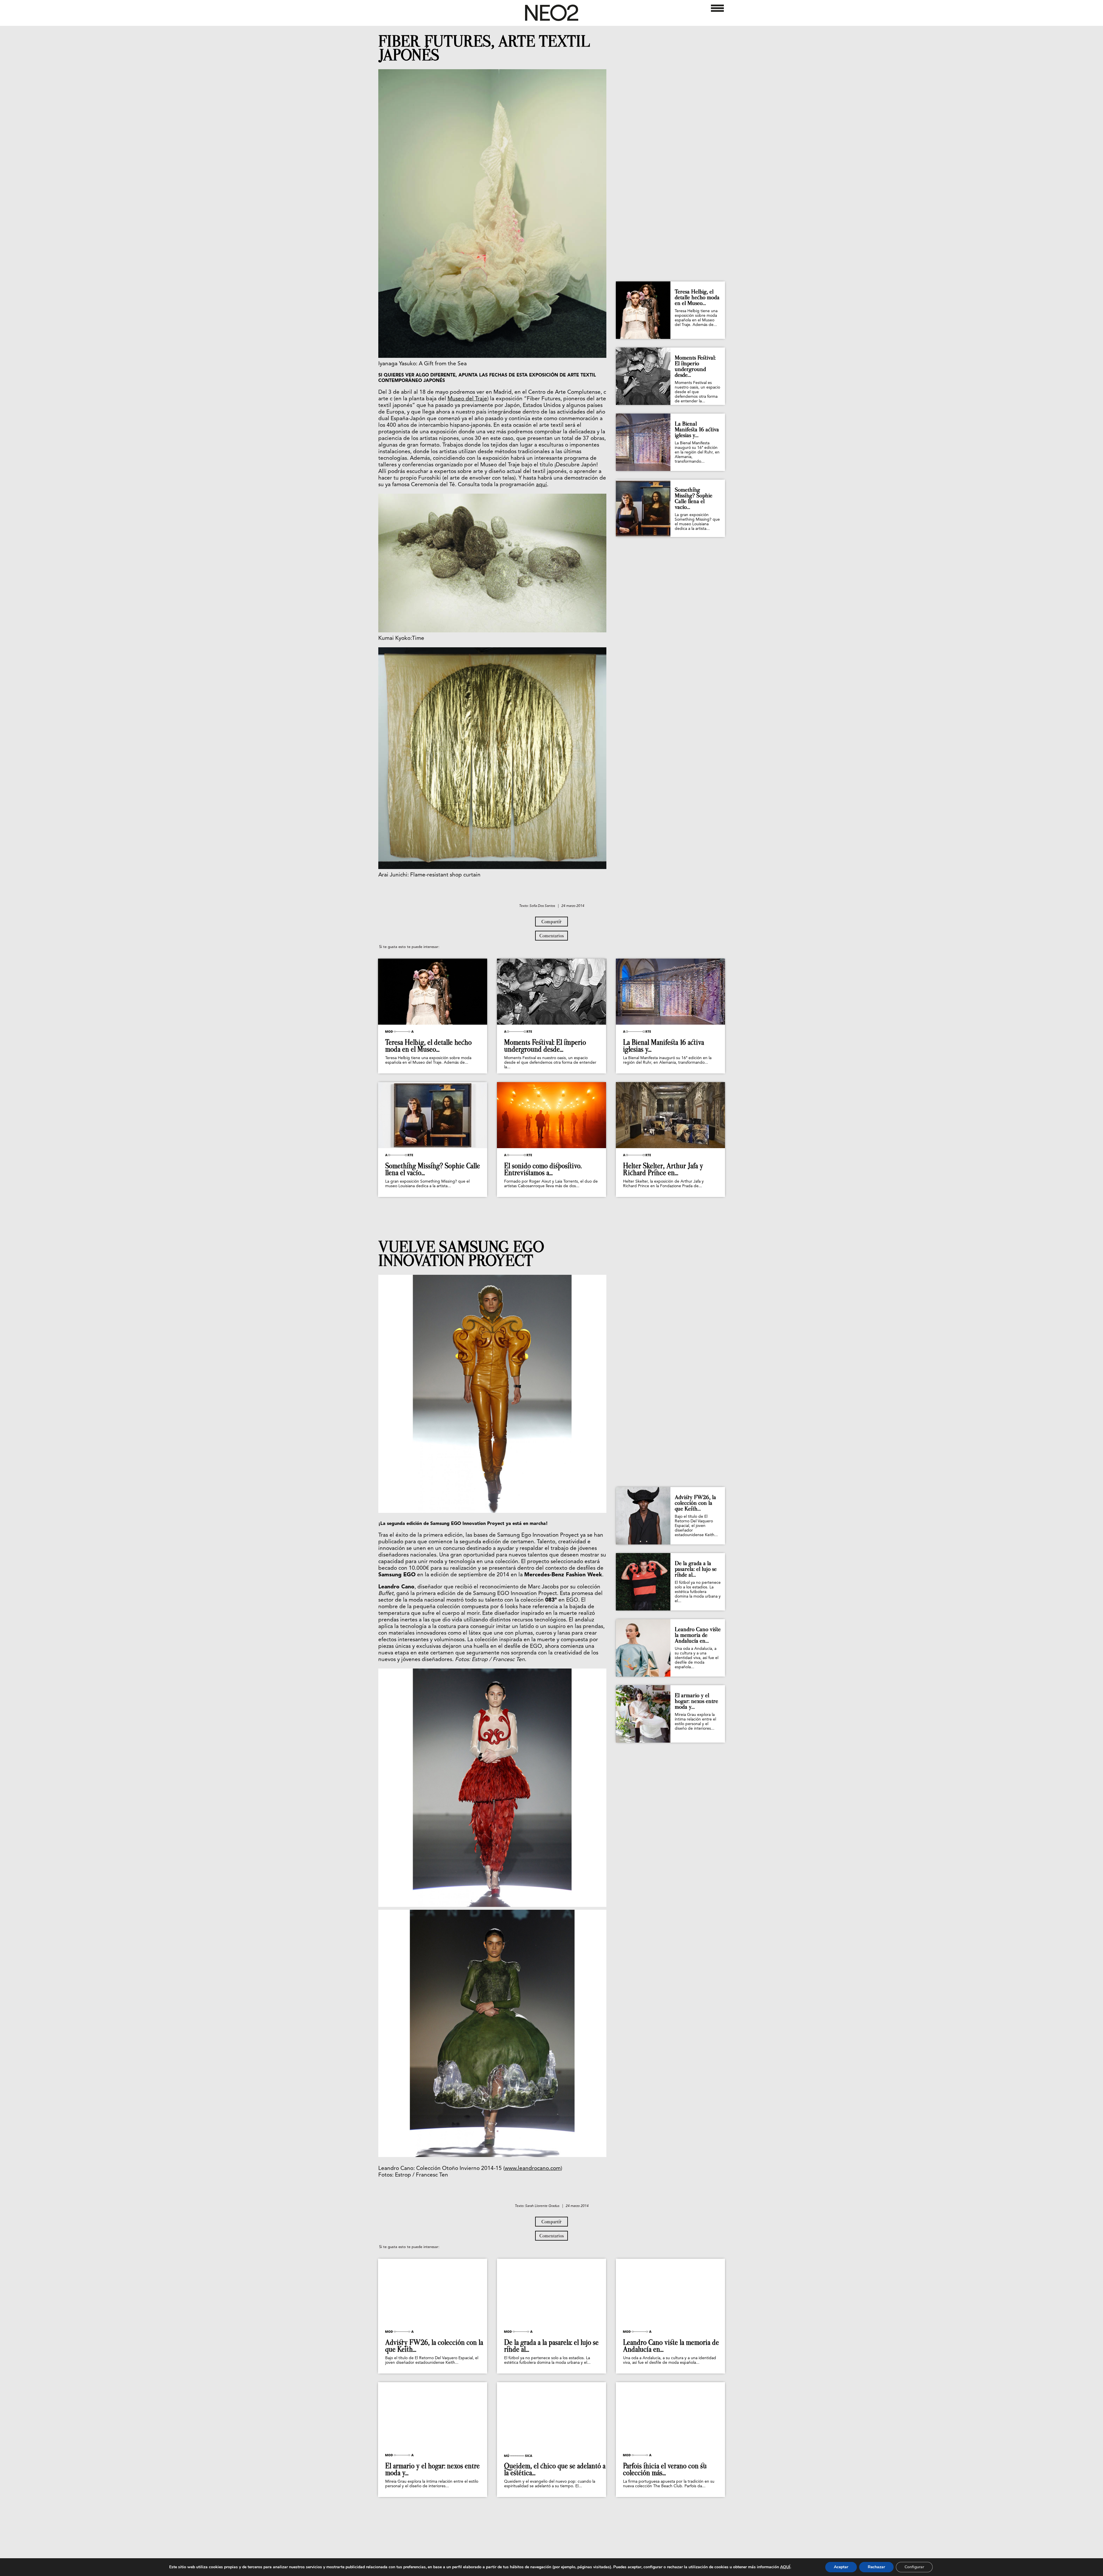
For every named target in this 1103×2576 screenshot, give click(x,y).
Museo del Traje (467, 399)
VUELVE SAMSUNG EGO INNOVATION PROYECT (461, 1254)
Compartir (551, 922)
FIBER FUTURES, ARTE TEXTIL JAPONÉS (484, 48)
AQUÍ (785, 2567)
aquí (541, 485)
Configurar (914, 2567)
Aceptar (841, 2567)
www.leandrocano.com (533, 2169)
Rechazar (876, 2567)
